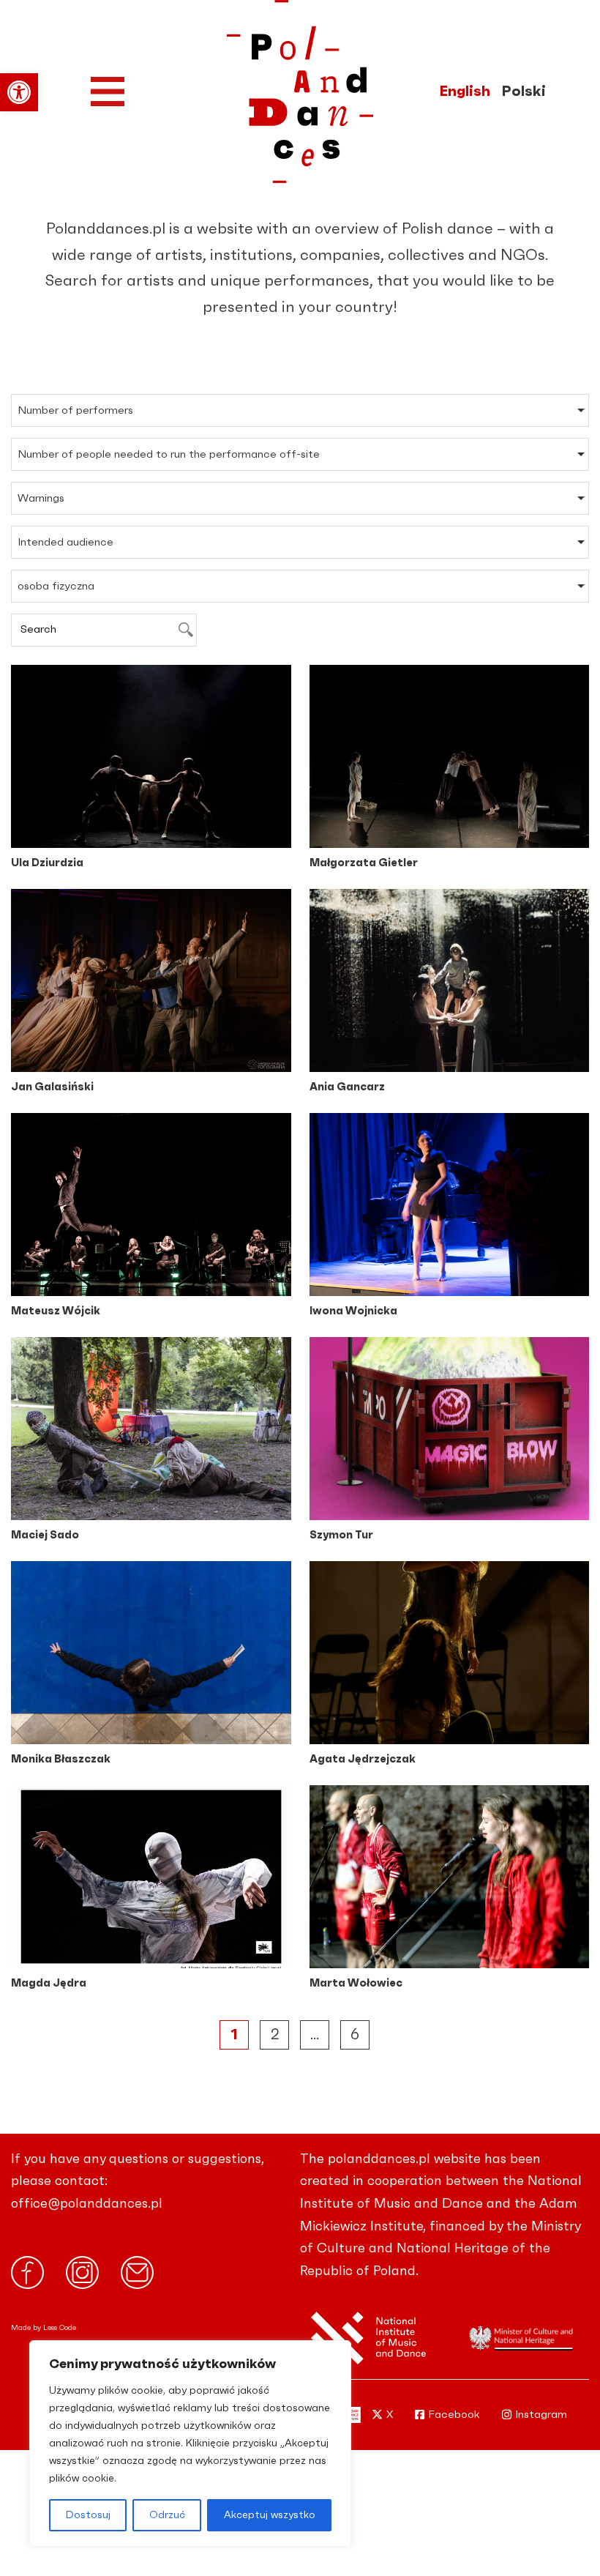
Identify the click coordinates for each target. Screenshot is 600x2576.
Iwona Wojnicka (353, 1311)
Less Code (60, 2328)
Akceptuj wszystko (270, 2515)
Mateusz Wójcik (56, 1311)
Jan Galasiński (52, 1087)
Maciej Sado (45, 1535)
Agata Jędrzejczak (363, 1759)
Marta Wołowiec (356, 1983)
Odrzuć (167, 2515)
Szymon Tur (341, 1535)
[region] (190, 2443)
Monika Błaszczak (61, 1759)
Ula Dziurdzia (47, 863)
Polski (524, 92)
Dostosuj (88, 2515)
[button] (19, 92)
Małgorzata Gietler (364, 863)
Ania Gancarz (347, 1087)
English (465, 92)
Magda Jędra (49, 1983)
